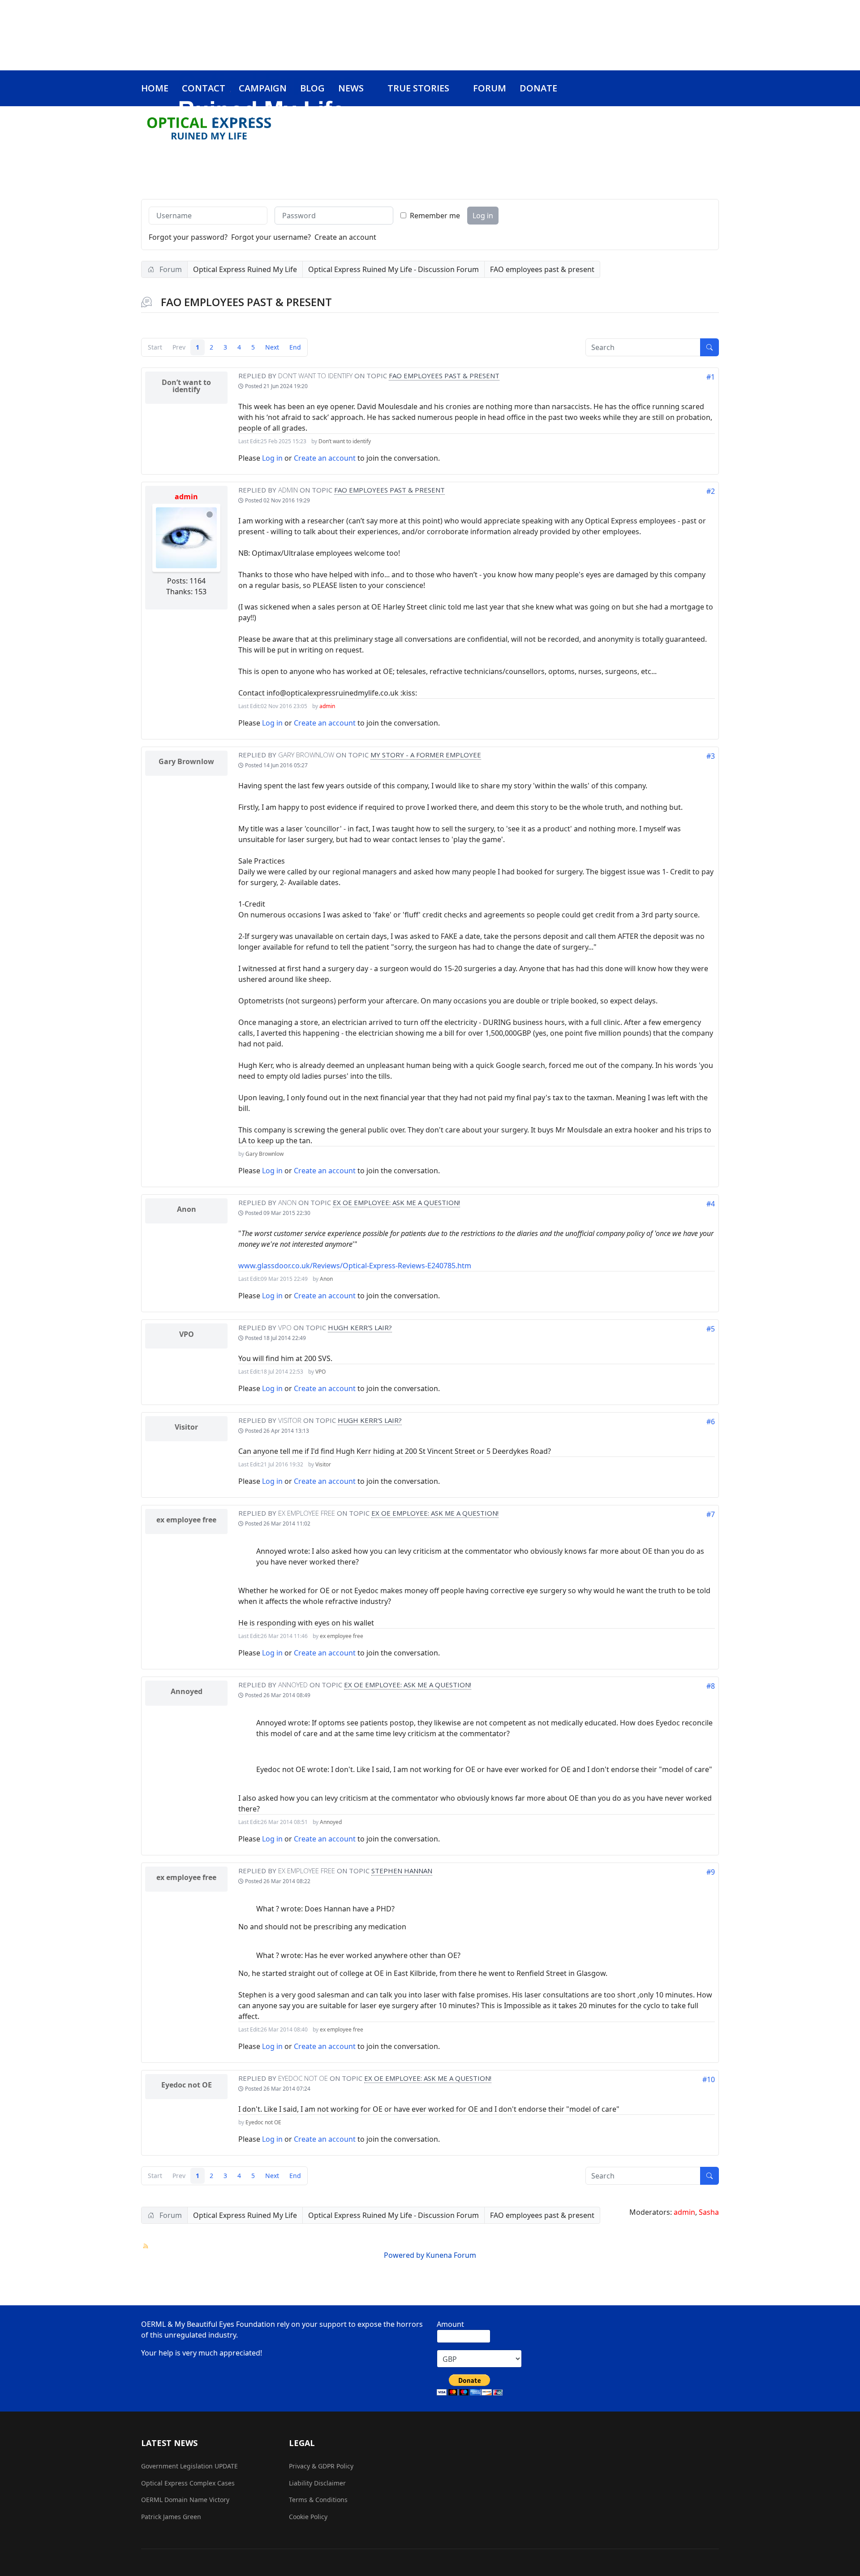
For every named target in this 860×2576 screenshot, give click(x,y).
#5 (711, 1329)
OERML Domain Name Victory (185, 2500)
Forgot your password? (188, 237)
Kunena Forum (451, 2255)
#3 (711, 756)
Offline (210, 514)
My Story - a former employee (426, 755)
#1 (711, 377)
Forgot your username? (271, 237)
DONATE (538, 88)
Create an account (345, 237)
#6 (711, 1422)
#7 (711, 1514)
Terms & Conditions (318, 2500)
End (295, 347)
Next (272, 347)
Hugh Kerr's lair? (360, 1327)
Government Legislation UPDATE (189, 2466)
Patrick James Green (171, 2517)
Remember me (435, 216)
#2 (711, 491)
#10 (709, 2079)
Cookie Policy (308, 2517)
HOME (155, 88)
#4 (711, 1204)
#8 (711, 1686)
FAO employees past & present (444, 376)
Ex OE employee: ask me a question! (396, 1202)
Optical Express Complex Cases (188, 2483)
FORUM (490, 88)
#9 (711, 1872)
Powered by (404, 2255)
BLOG (312, 88)
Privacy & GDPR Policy (321, 2466)
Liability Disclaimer (317, 2483)
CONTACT (204, 88)
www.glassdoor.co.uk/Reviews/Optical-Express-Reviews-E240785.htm (355, 1266)
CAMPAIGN (263, 88)
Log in (483, 216)
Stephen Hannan (402, 1871)
